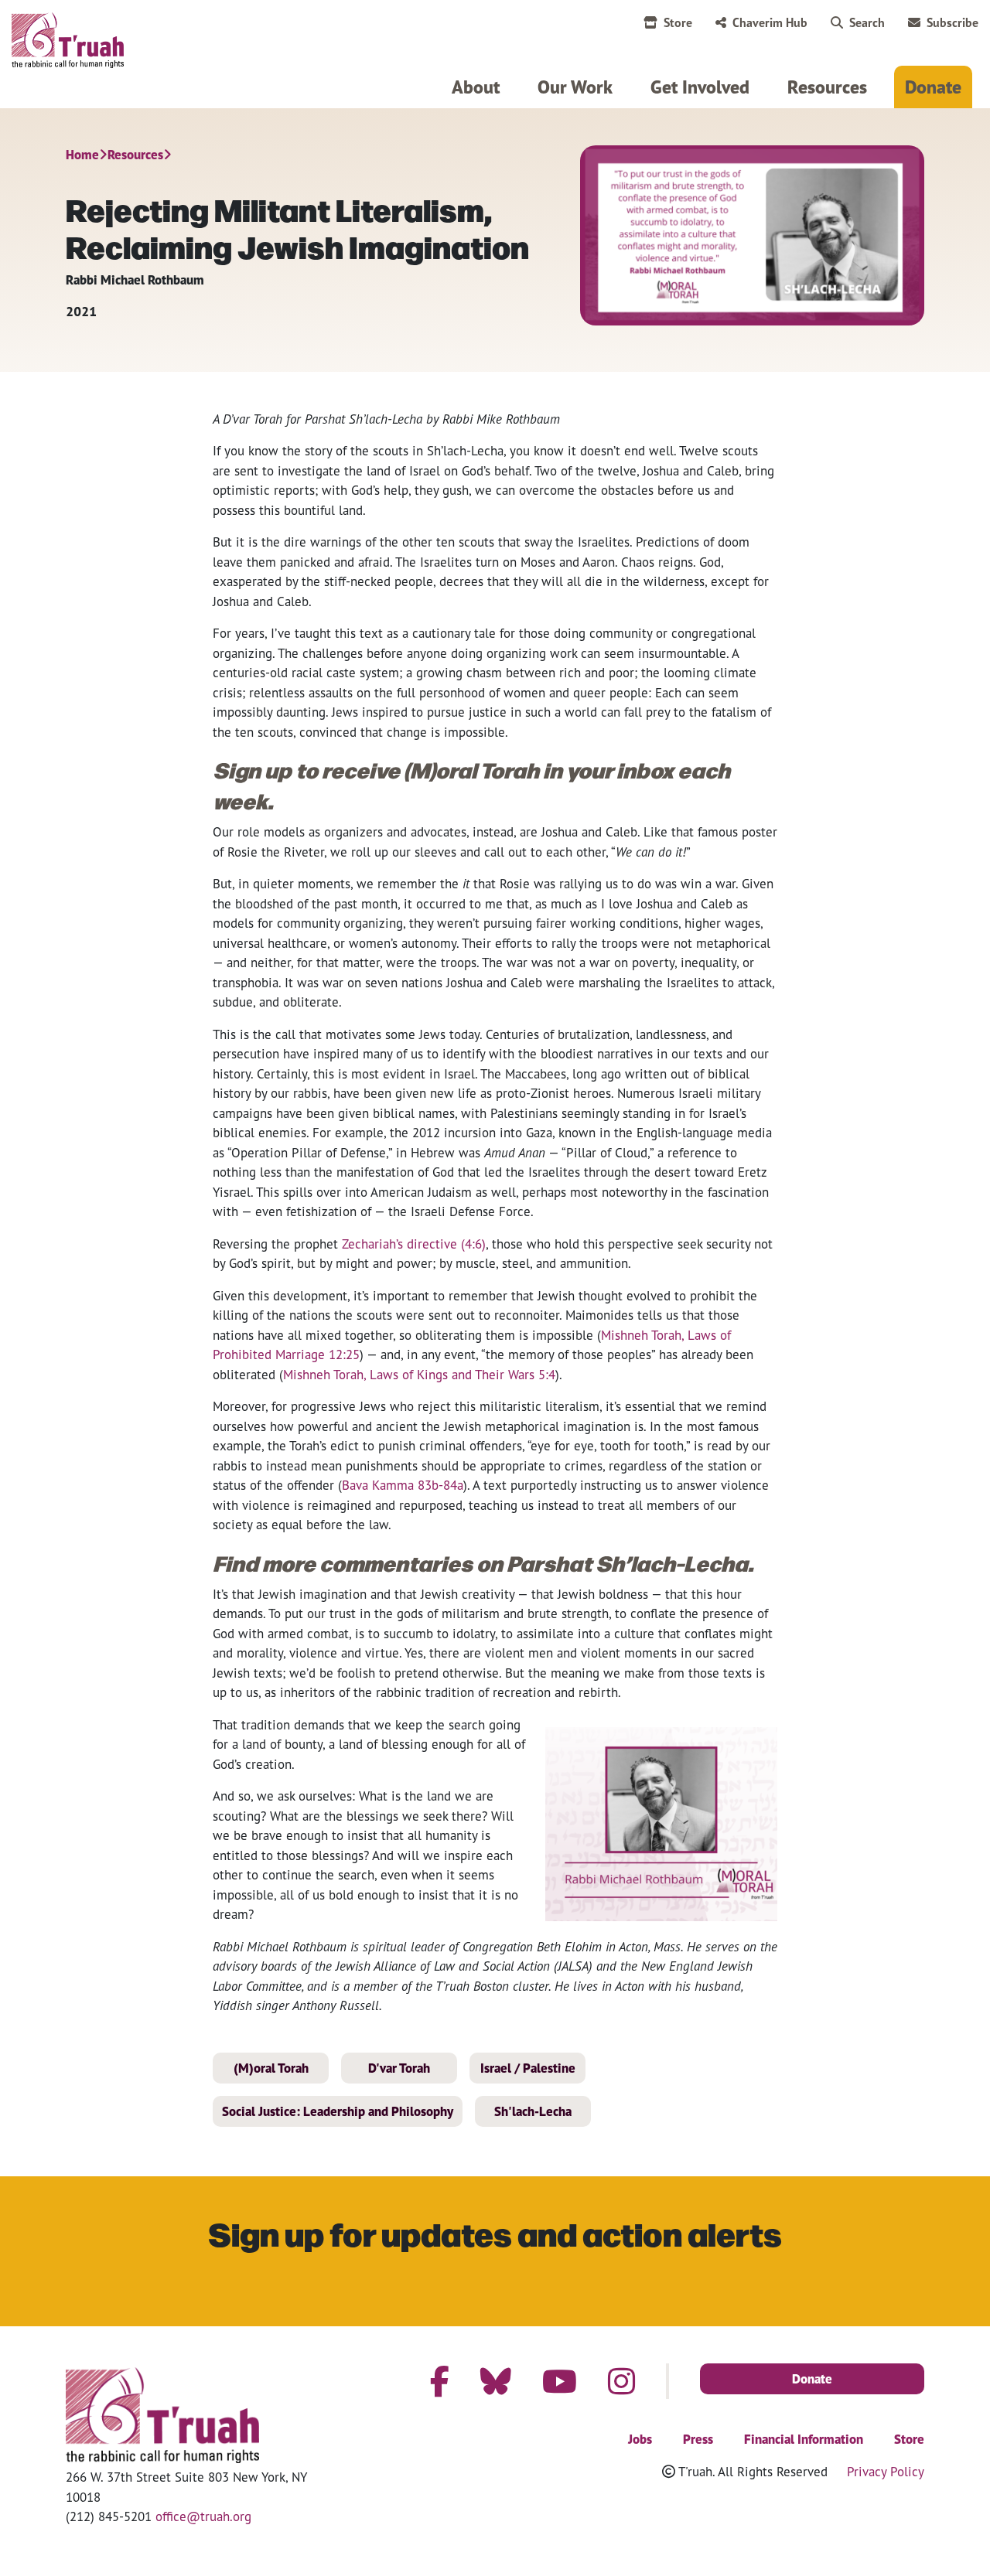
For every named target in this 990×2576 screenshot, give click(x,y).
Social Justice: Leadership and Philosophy (338, 2111)
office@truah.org (203, 2516)
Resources (827, 87)
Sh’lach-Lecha (465, 450)
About (476, 87)
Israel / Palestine (528, 2068)
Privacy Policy (886, 2471)
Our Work (575, 87)
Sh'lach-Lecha (533, 2111)
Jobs (640, 2439)
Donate (933, 87)
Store (678, 22)
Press (698, 2439)
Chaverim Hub (770, 22)
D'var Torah (399, 2068)
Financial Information (804, 2439)
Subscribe (952, 22)
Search (867, 22)
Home (82, 155)
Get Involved (700, 87)
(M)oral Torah (271, 2068)
